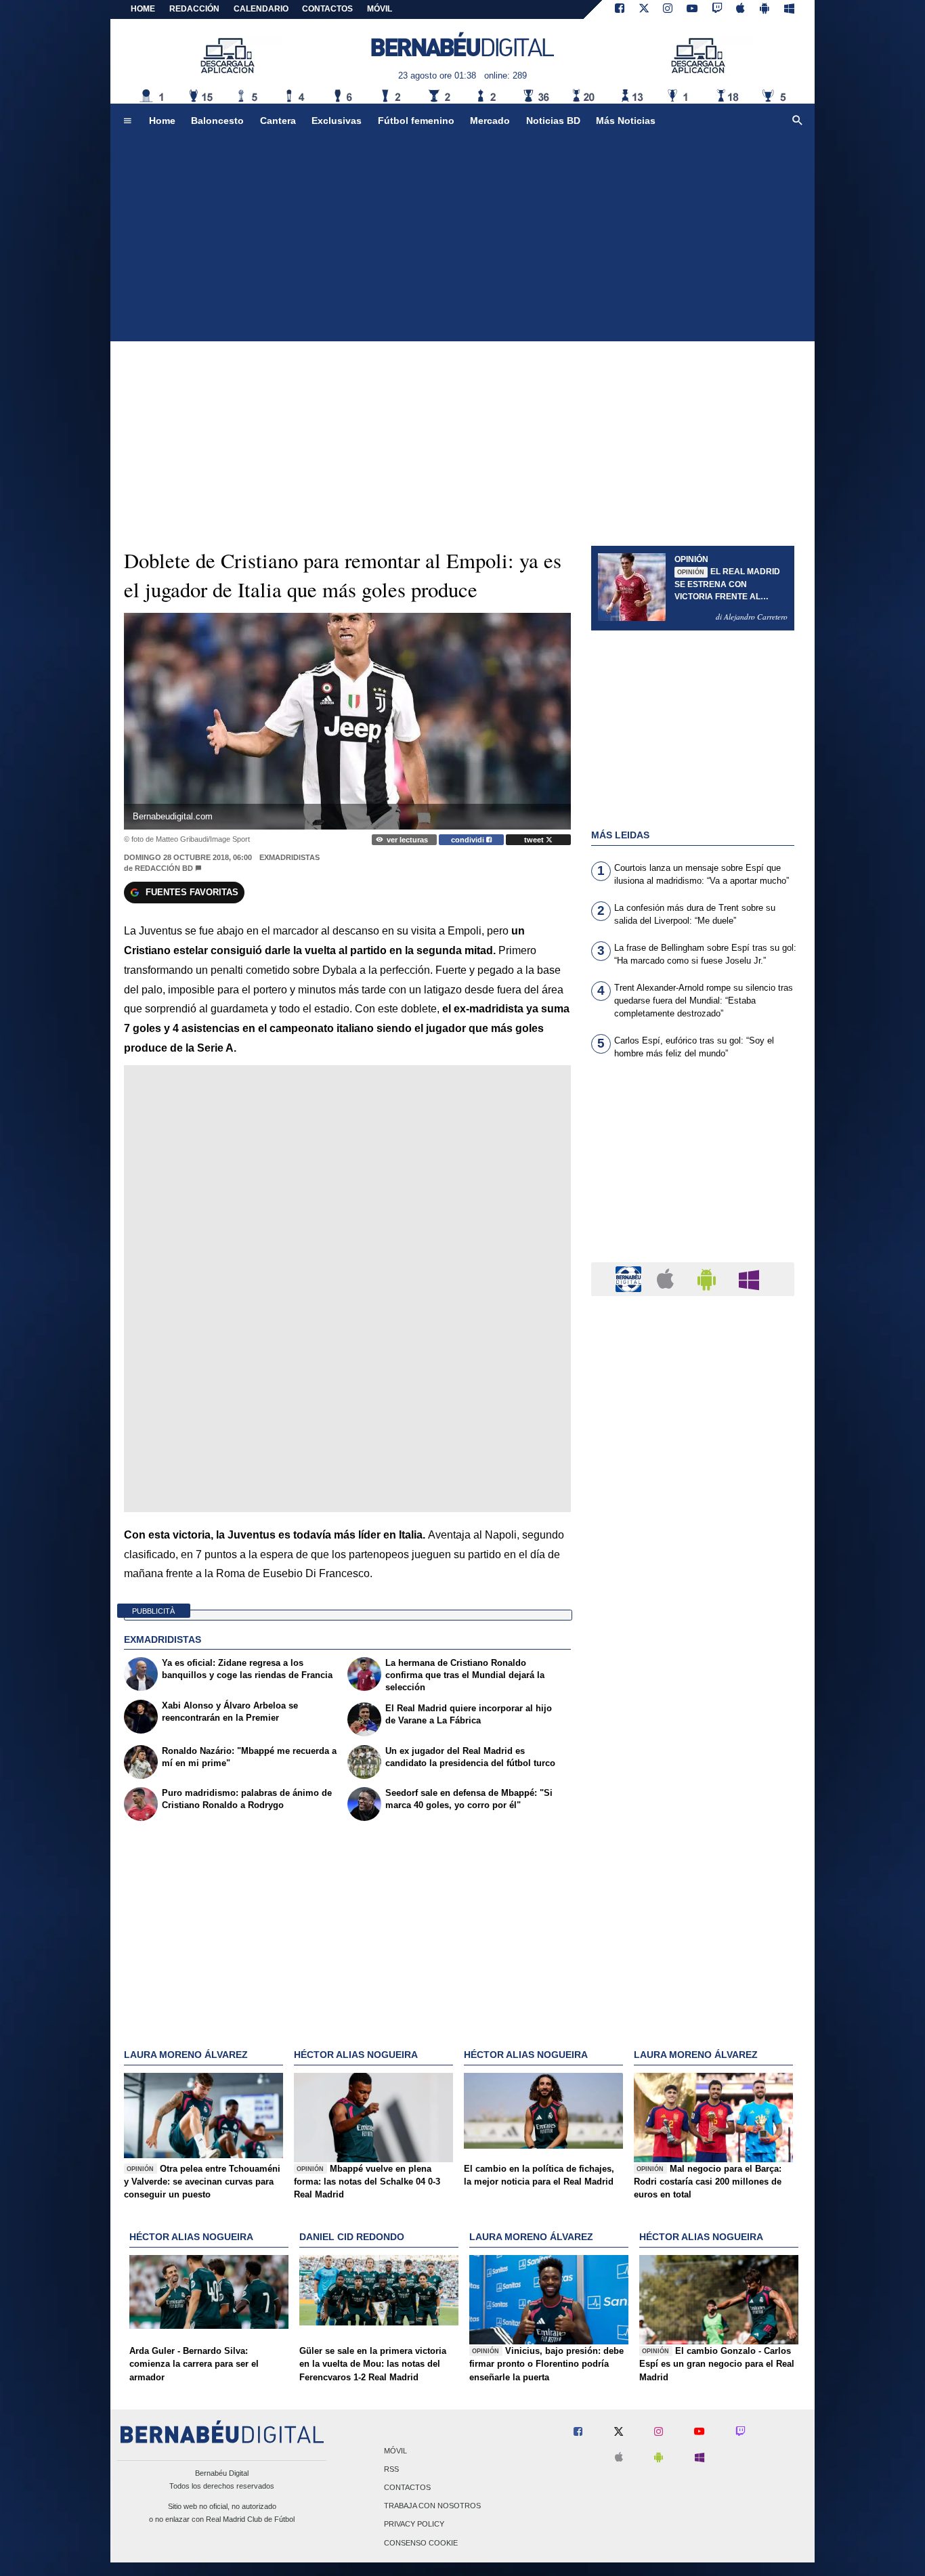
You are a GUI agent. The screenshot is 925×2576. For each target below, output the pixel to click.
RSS (391, 2469)
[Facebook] (620, 9)
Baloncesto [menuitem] (217, 121)
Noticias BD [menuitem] (553, 121)
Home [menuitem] (162, 121)
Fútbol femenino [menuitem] (416, 121)
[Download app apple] (741, 9)
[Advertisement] (462, 240)
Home (143, 9)
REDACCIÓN (194, 9)
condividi (469, 840)
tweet (535, 840)
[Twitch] (717, 9)
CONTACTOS (327, 9)
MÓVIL (380, 9)
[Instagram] (668, 9)
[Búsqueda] (798, 121)
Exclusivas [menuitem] (337, 121)
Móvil (395, 2451)
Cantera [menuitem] (278, 121)
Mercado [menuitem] (490, 121)
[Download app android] (765, 9)
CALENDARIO (261, 9)
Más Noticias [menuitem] (626, 121)
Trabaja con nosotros (432, 2506)
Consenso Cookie (421, 2543)
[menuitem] (127, 121)
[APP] (630, 1278)
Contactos (407, 2487)
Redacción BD (164, 868)
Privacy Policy (414, 2525)
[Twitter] (644, 9)
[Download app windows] (789, 9)
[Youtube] (692, 9)
